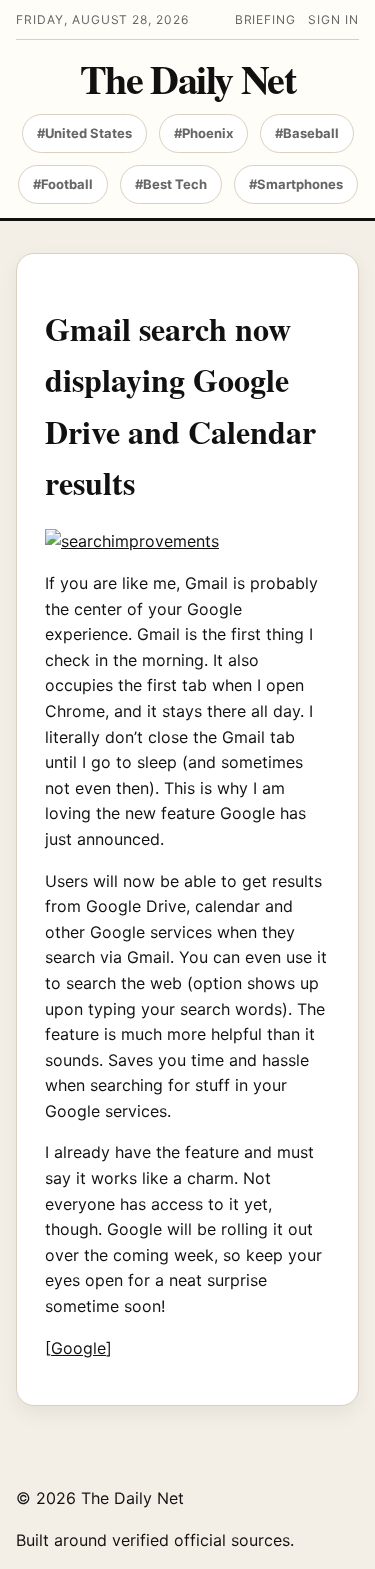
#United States (84, 133)
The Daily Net (187, 79)
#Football (63, 184)
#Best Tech (171, 184)
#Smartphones (296, 184)
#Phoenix (203, 133)
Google (78, 1348)
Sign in (333, 19)
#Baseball (307, 133)
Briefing (266, 19)
